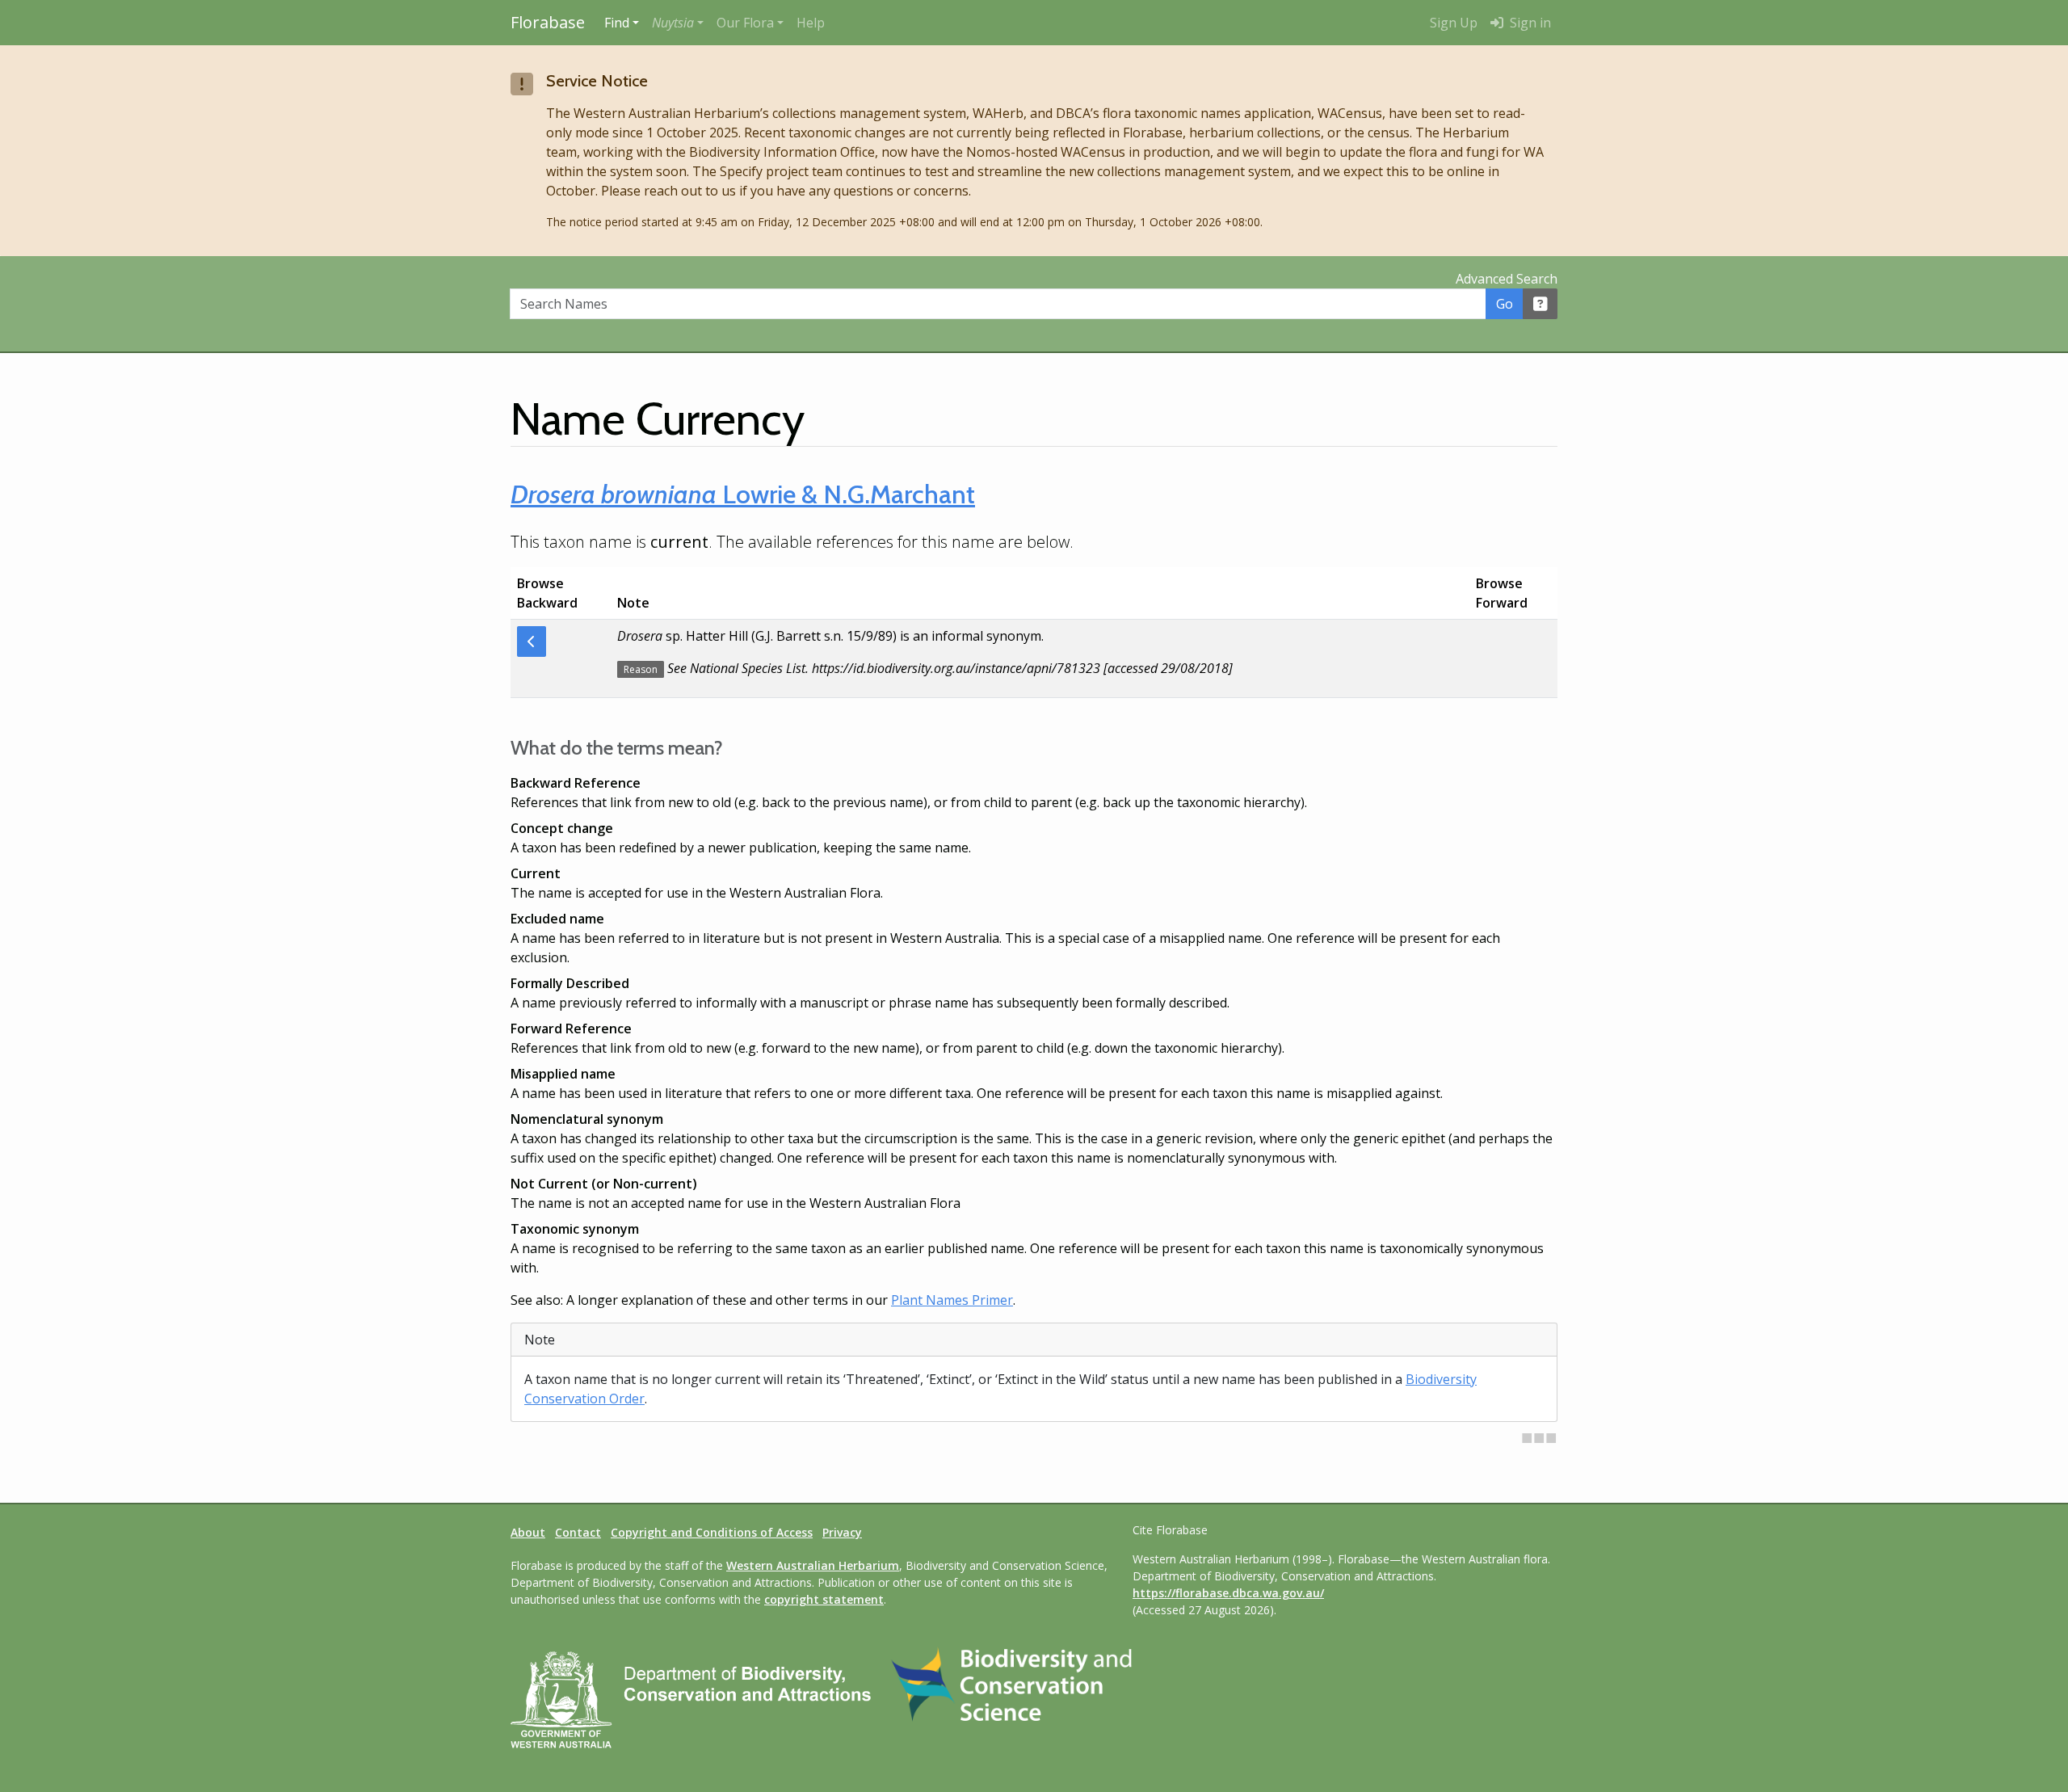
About (528, 1532)
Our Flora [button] (745, 23)
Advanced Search (1507, 279)
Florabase (548, 22)
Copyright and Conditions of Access (712, 1532)
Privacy (842, 1532)
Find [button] (617, 23)
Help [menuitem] (811, 23)
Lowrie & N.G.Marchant (743, 494)
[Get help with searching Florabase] (1540, 304)
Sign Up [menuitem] (1454, 23)
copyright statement (824, 1599)
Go (1505, 304)
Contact (578, 1532)
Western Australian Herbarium (813, 1565)
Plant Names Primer (952, 1300)
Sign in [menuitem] (1529, 23)
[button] (678, 23)
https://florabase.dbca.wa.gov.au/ (1228, 1593)
